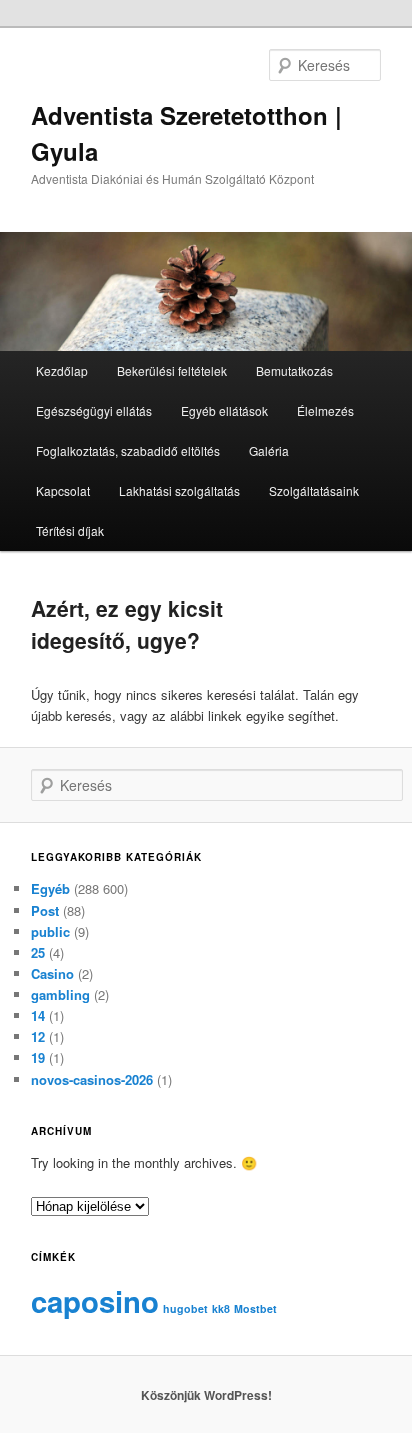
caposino (95, 1301)
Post (45, 910)
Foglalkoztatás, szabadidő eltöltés (128, 450)
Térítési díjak (70, 530)
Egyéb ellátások (224, 410)
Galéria (269, 450)
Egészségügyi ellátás (94, 410)
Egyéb (50, 888)
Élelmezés (325, 410)
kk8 (221, 1308)
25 (38, 952)
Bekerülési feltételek (172, 370)
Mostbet (255, 1308)
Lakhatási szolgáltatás (179, 490)
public (50, 931)
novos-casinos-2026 (92, 1079)
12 (38, 1036)
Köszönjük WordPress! (206, 1395)
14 (38, 1015)
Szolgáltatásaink (314, 490)
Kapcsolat (63, 490)
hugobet (185, 1308)
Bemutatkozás (294, 370)
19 (38, 1057)
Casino (52, 973)
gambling (60, 994)
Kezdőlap (62, 370)
